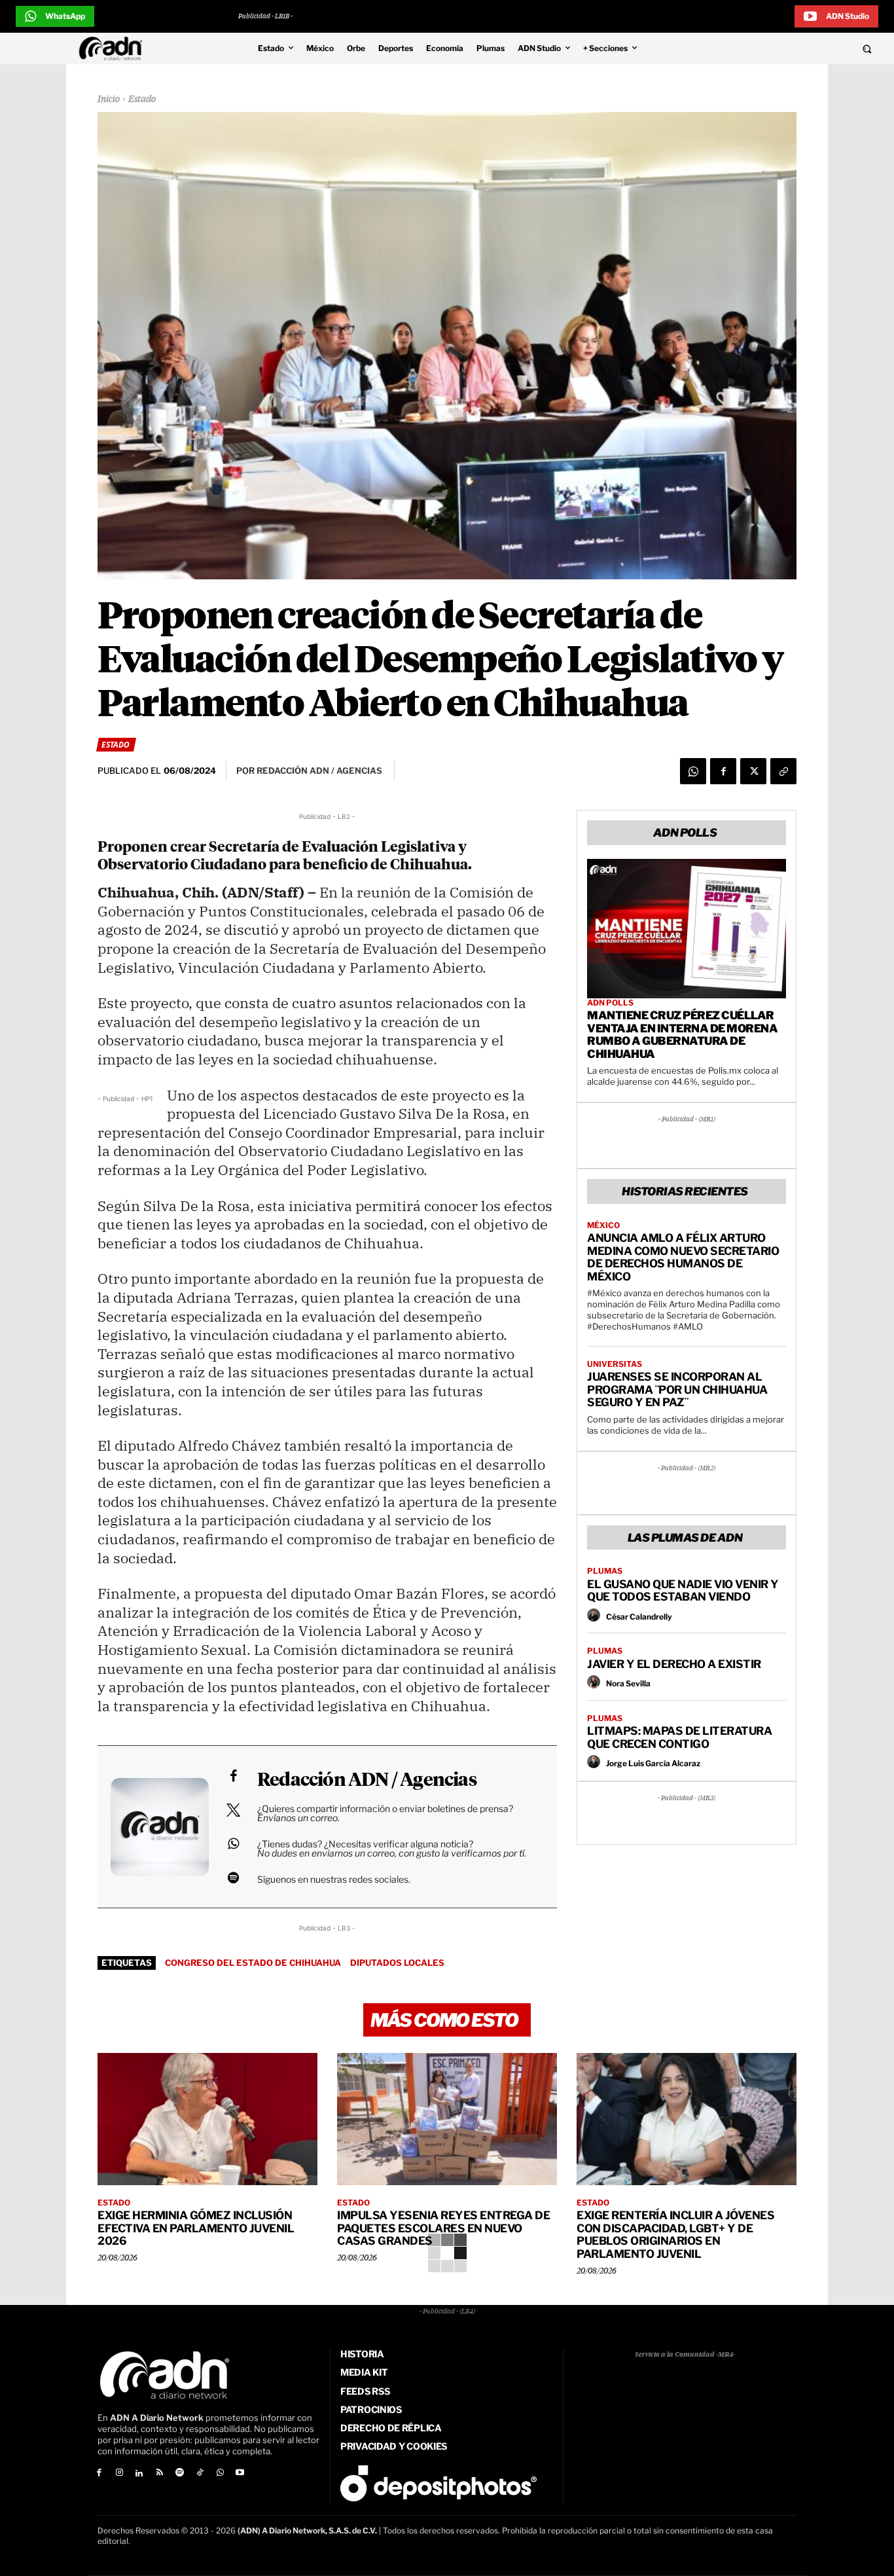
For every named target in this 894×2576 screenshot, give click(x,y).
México (603, 1225)
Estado (142, 100)
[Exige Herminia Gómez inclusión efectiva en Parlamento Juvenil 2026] (207, 2119)
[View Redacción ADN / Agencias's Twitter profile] (233, 1810)
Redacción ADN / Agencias (367, 1781)
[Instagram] (119, 2474)
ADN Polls (610, 1003)
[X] (753, 771)
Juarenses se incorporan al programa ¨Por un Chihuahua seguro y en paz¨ (677, 1389)
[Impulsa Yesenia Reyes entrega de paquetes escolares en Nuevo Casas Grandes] (447, 2119)
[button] (784, 48)
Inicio (109, 100)
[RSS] (159, 2474)
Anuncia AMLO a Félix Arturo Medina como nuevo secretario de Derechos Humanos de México (683, 1257)
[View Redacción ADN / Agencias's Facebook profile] (233, 1776)
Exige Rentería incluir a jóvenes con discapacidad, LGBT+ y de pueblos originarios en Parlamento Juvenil (675, 2235)
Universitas (615, 1364)
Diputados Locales (397, 1963)
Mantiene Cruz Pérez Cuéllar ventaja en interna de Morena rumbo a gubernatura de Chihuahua (682, 1035)
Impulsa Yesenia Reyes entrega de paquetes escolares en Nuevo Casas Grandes (443, 2228)
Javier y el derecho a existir (674, 1664)
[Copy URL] (783, 771)
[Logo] (114, 48)
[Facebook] (723, 771)
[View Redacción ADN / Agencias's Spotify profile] (233, 1878)
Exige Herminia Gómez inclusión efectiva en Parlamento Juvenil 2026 (196, 2228)
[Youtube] (241, 2474)
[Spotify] (180, 2474)
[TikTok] (200, 2474)
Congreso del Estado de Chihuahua (253, 1963)
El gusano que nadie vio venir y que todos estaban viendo (683, 1591)
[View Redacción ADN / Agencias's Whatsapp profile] (233, 1843)
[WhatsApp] (693, 771)
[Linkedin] (140, 2474)
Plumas (605, 1571)
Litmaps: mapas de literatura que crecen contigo (679, 1737)
